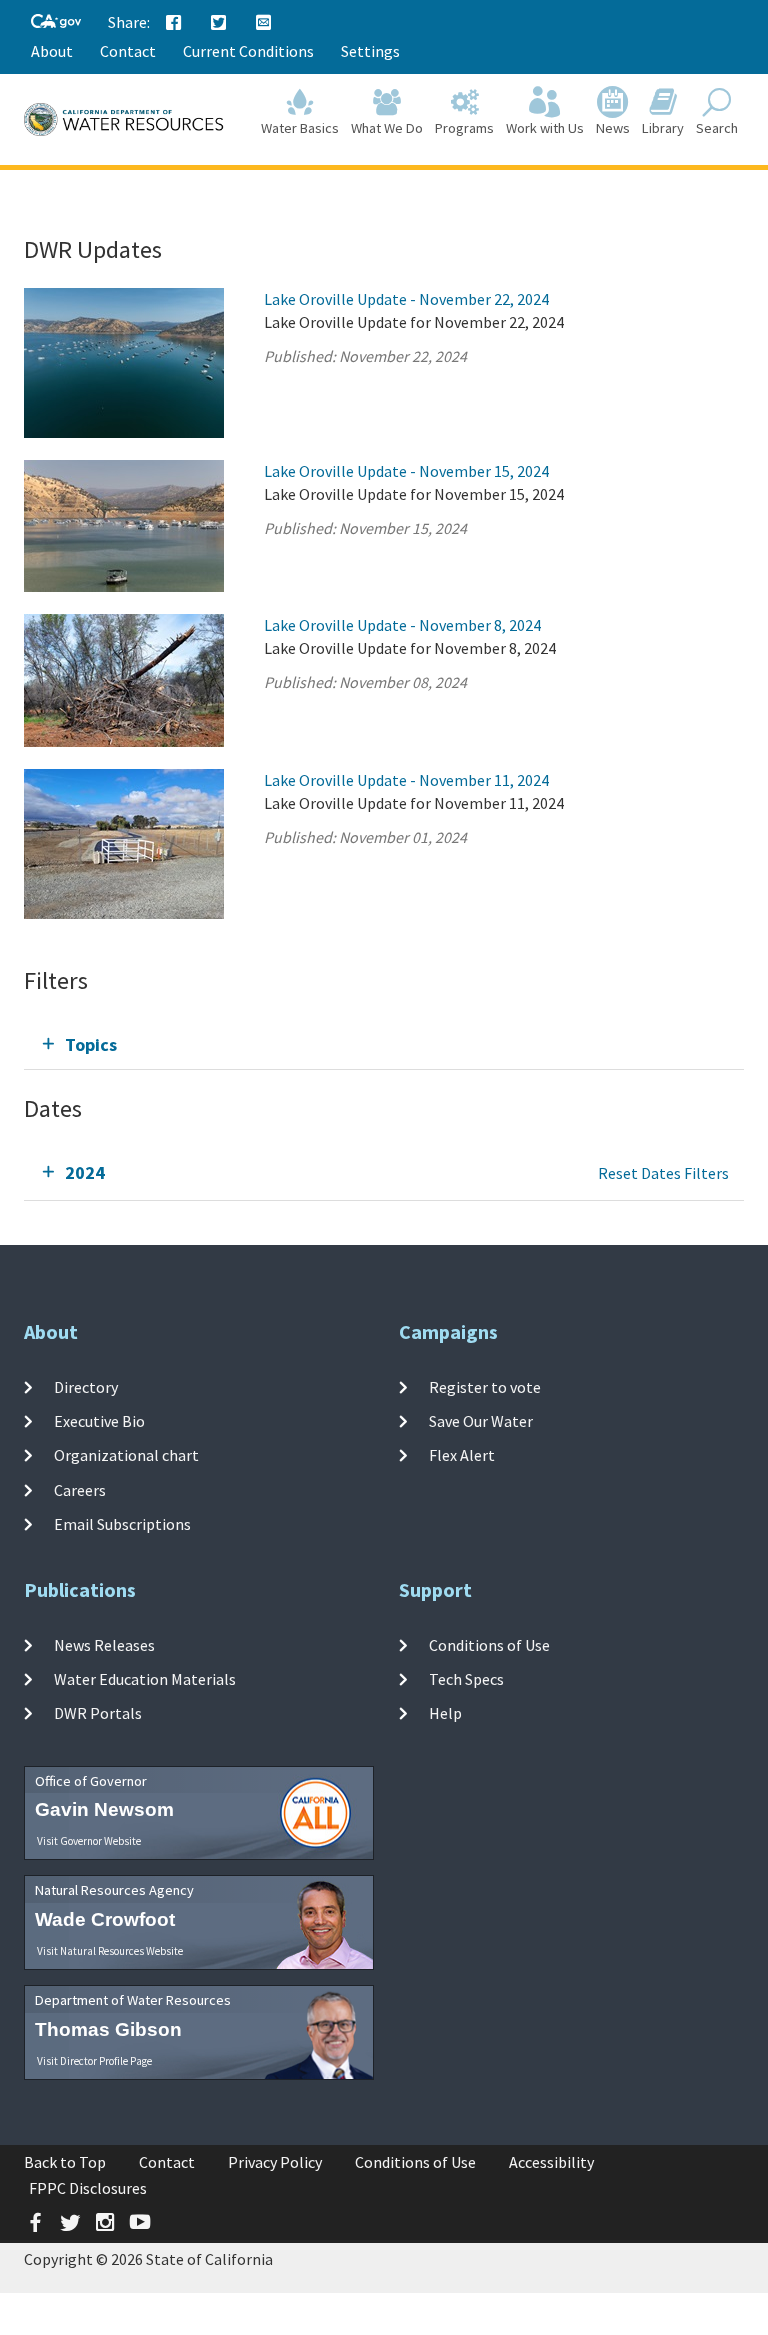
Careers (80, 1489)
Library (663, 128)
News (613, 128)
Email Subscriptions (122, 1524)
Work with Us (545, 128)
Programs (464, 128)
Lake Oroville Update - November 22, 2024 (406, 299)
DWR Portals (98, 1713)
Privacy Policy (275, 2162)
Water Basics (300, 128)
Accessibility (551, 2162)
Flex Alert (462, 1455)
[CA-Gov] (56, 22)
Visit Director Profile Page (94, 2061)
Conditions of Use (489, 1645)
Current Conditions (248, 51)
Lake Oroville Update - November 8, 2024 (402, 625)
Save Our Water (481, 1421)
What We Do (387, 128)
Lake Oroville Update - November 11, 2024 (406, 780)
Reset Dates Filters (663, 1173)
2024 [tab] (85, 1172)
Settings (370, 51)
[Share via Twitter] (219, 23)
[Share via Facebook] (174, 23)
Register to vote (485, 1387)
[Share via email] (264, 23)
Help (445, 1713)
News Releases (104, 1645)
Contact (128, 51)
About (52, 51)
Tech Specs (466, 1679)
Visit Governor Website (89, 1841)
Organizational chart (126, 1455)
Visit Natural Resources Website (110, 1951)
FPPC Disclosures (88, 2188)
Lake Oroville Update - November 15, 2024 (406, 471)
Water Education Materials (145, 1679)
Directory (86, 1387)
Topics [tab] (91, 1044)
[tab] (384, 1044)
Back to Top (65, 2162)
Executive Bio (99, 1421)
